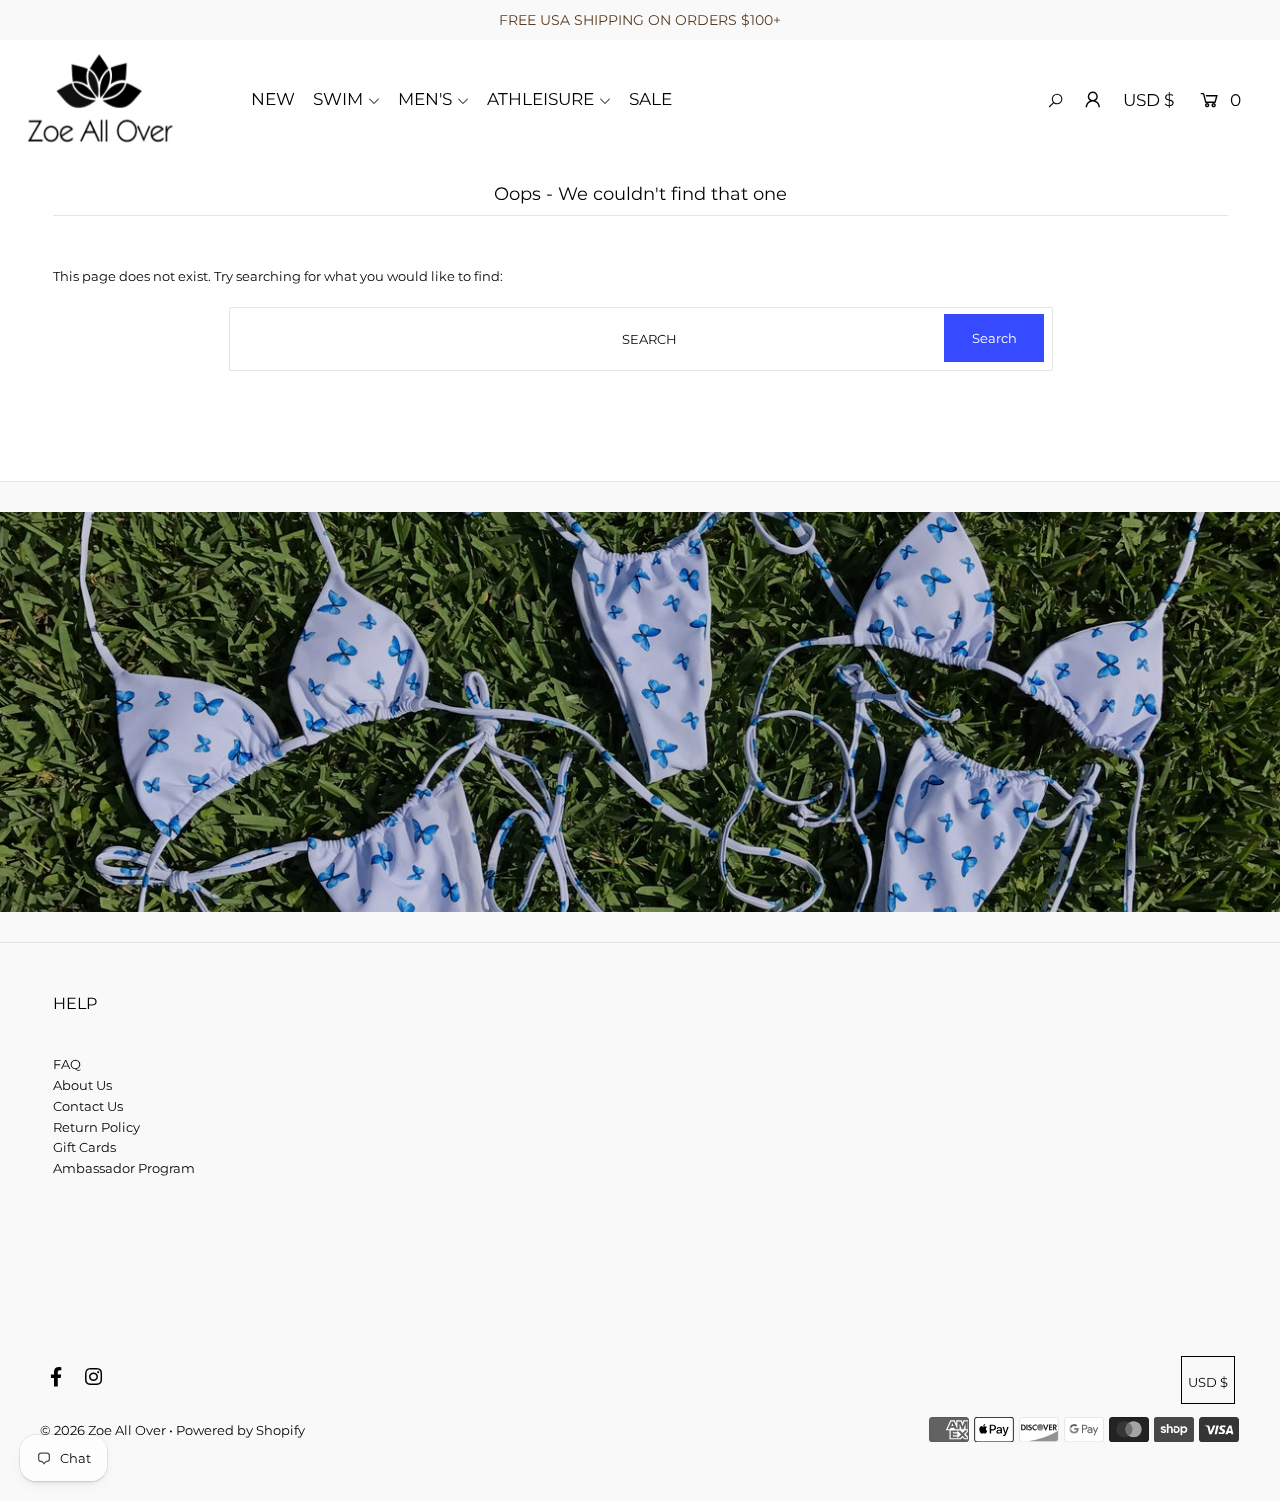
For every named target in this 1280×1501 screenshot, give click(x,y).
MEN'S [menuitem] (425, 99)
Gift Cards (84, 1147)
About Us (82, 1085)
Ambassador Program (124, 1168)
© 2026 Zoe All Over (103, 1430)
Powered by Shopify (240, 1430)
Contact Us (88, 1106)
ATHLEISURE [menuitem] (540, 99)
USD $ (1148, 100)
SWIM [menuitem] (338, 99)
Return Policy (96, 1127)
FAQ (67, 1064)
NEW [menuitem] (273, 99)
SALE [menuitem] (650, 99)
